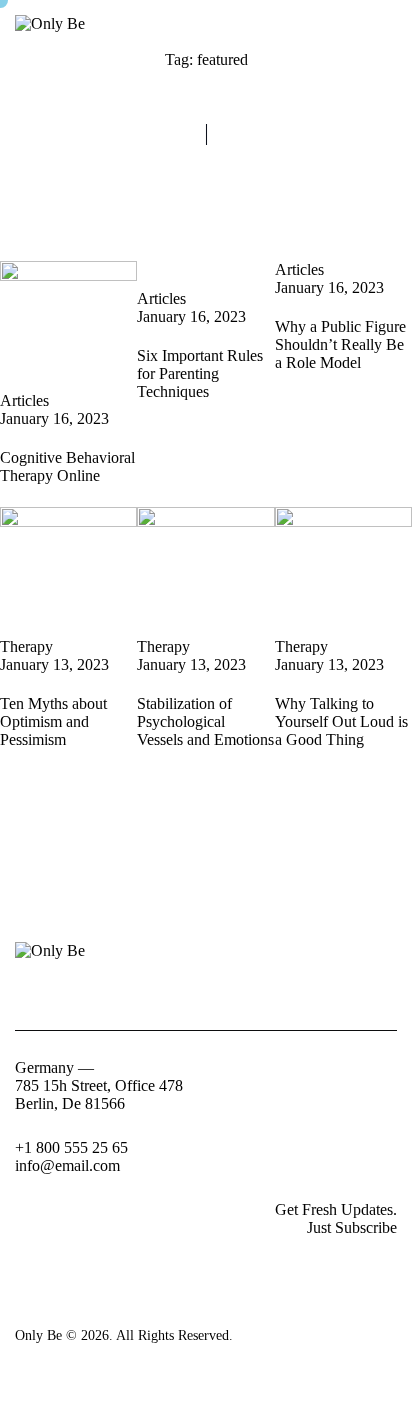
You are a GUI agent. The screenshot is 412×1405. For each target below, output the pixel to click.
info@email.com (67, 1165)
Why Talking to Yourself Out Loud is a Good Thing (341, 721)
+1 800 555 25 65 (71, 1147)
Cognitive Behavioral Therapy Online (67, 466)
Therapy (26, 646)
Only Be (38, 1335)
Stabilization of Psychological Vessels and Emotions (205, 721)
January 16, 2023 (54, 418)
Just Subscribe (352, 1227)
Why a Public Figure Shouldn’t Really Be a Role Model (340, 344)
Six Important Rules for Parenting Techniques (200, 373)
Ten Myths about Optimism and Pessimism (53, 721)
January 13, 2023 (54, 664)
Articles (24, 400)
